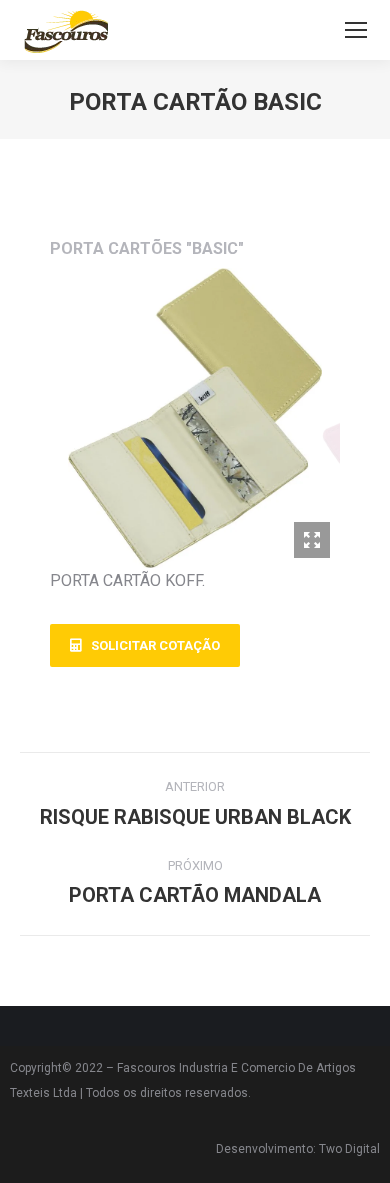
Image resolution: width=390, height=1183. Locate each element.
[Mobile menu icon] (356, 30)
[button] (145, 646)
